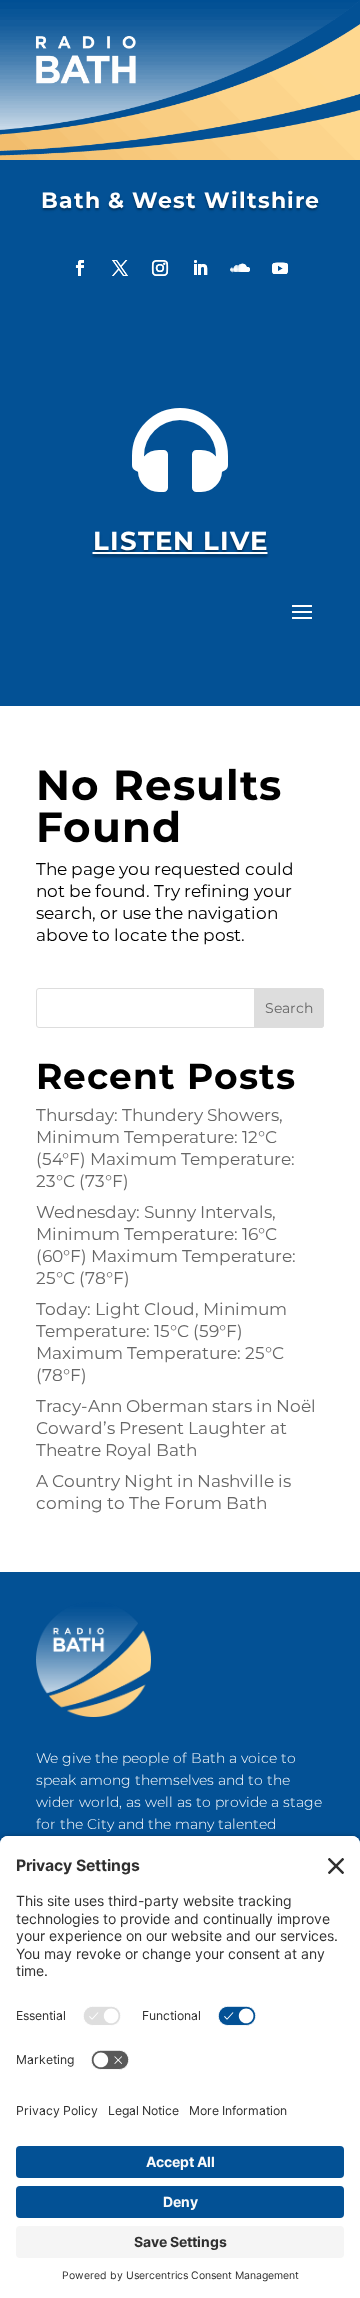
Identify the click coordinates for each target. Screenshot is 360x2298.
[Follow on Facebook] (80, 268)
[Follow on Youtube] (280, 268)
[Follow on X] (120, 268)
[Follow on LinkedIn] (200, 268)
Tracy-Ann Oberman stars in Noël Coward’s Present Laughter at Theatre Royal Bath (176, 1428)
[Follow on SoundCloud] (240, 268)
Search (289, 1008)
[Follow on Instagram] (160, 268)
